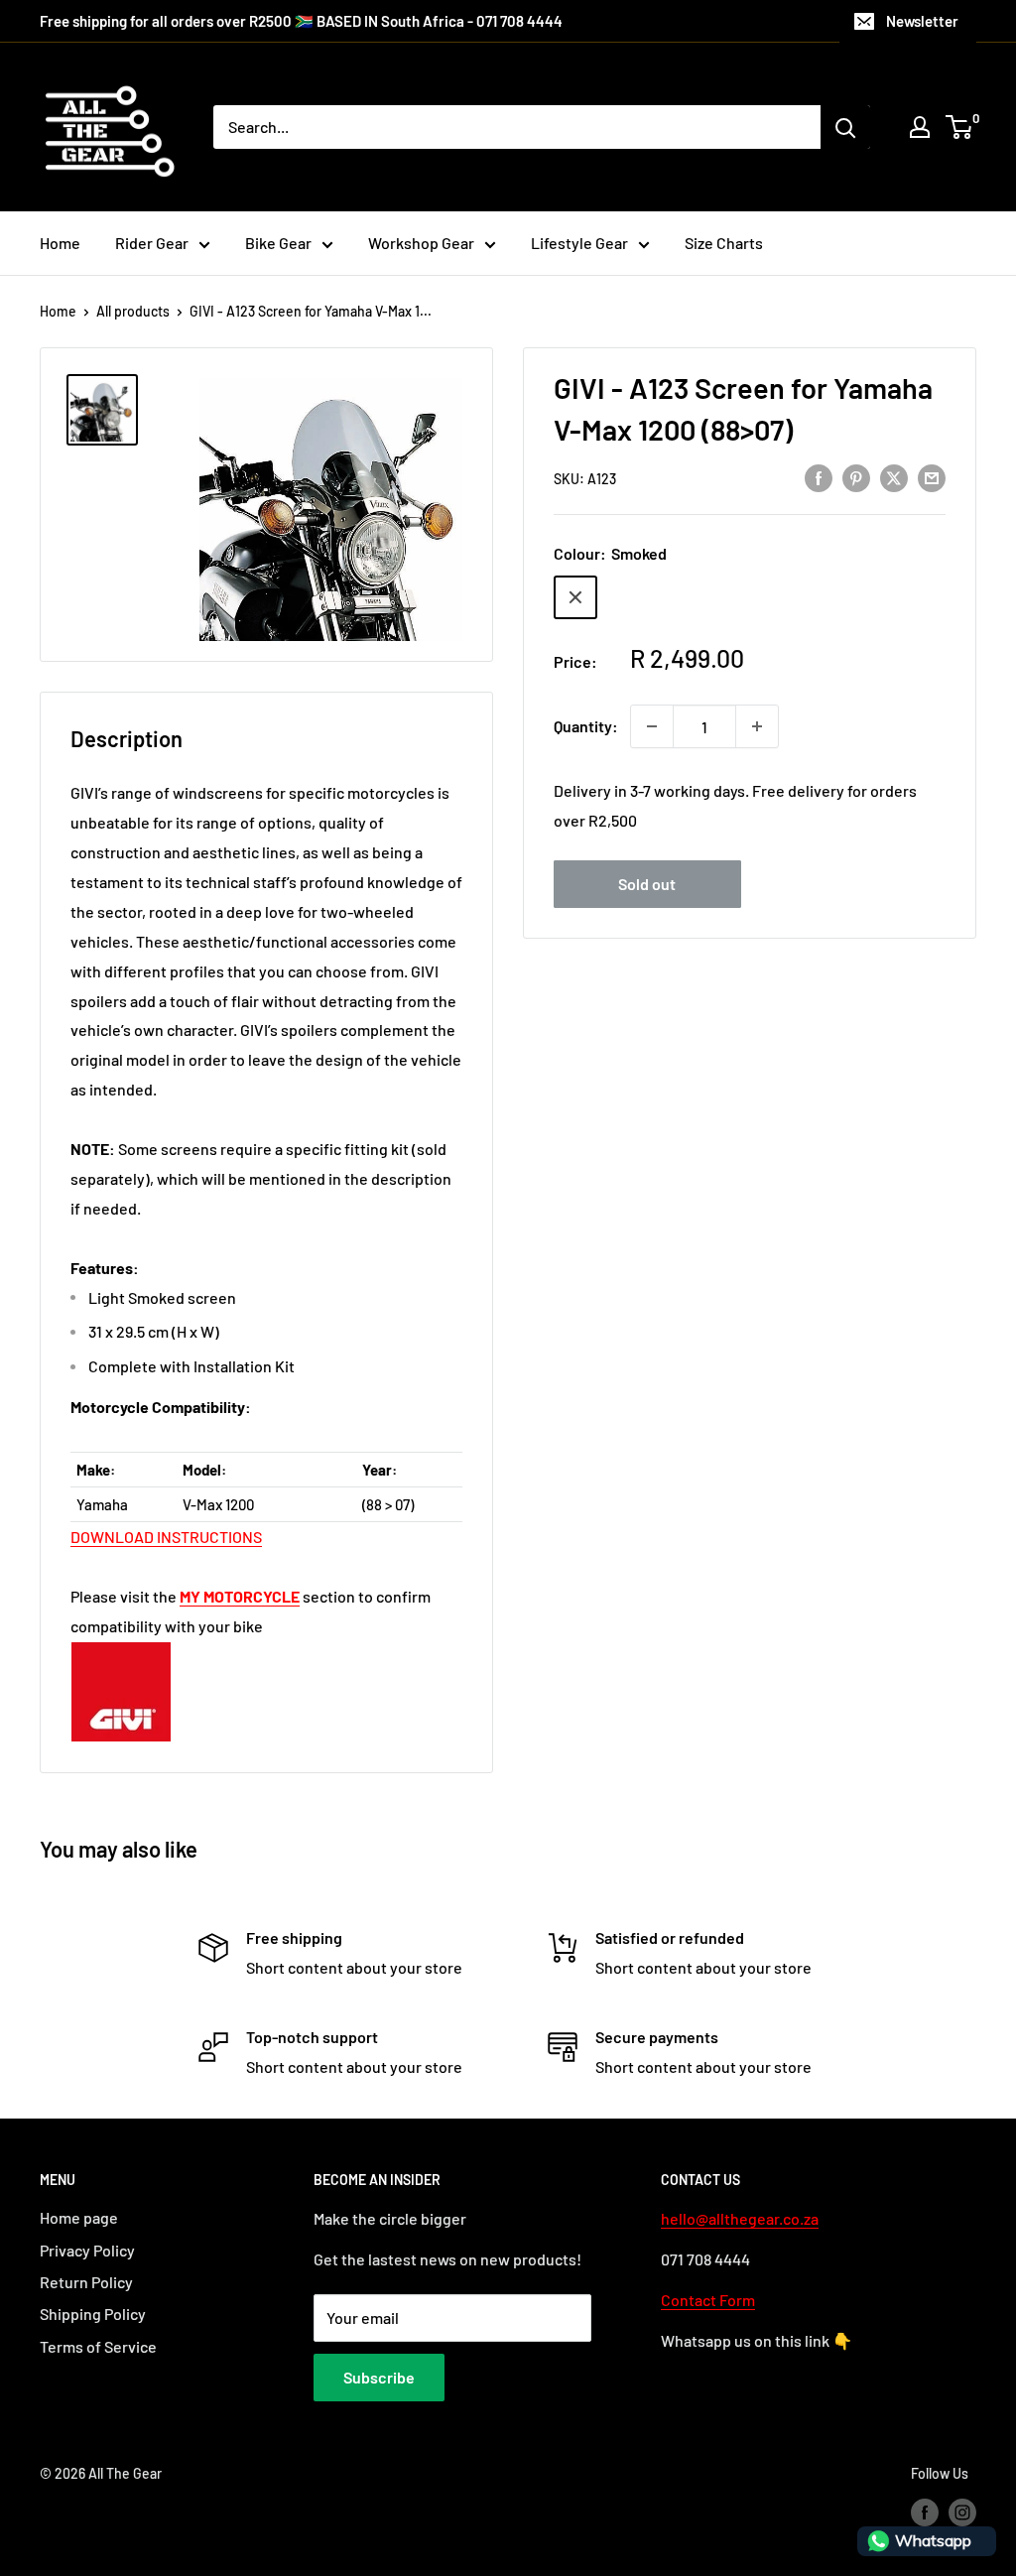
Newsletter (922, 21)
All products (133, 311)
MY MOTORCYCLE (240, 1596)
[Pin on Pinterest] (856, 477)
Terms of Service (98, 2346)
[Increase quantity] (757, 726)
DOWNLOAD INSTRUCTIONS (166, 1537)
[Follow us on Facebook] (925, 2512)
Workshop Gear (421, 243)
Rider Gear (152, 243)
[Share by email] (932, 477)
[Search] (845, 127)
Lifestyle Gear (579, 243)
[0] (960, 127)
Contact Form (708, 2300)
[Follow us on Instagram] (962, 2512)
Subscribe (379, 2377)
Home (60, 243)
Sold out (647, 884)
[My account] (920, 127)
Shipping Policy (93, 2314)
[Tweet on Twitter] (894, 477)
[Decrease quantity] (652, 726)
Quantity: (586, 726)
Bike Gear (278, 243)
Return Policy (86, 2282)
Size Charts (724, 243)
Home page (79, 2217)
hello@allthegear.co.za (740, 2218)
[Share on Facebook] (819, 477)
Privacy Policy (87, 2250)
